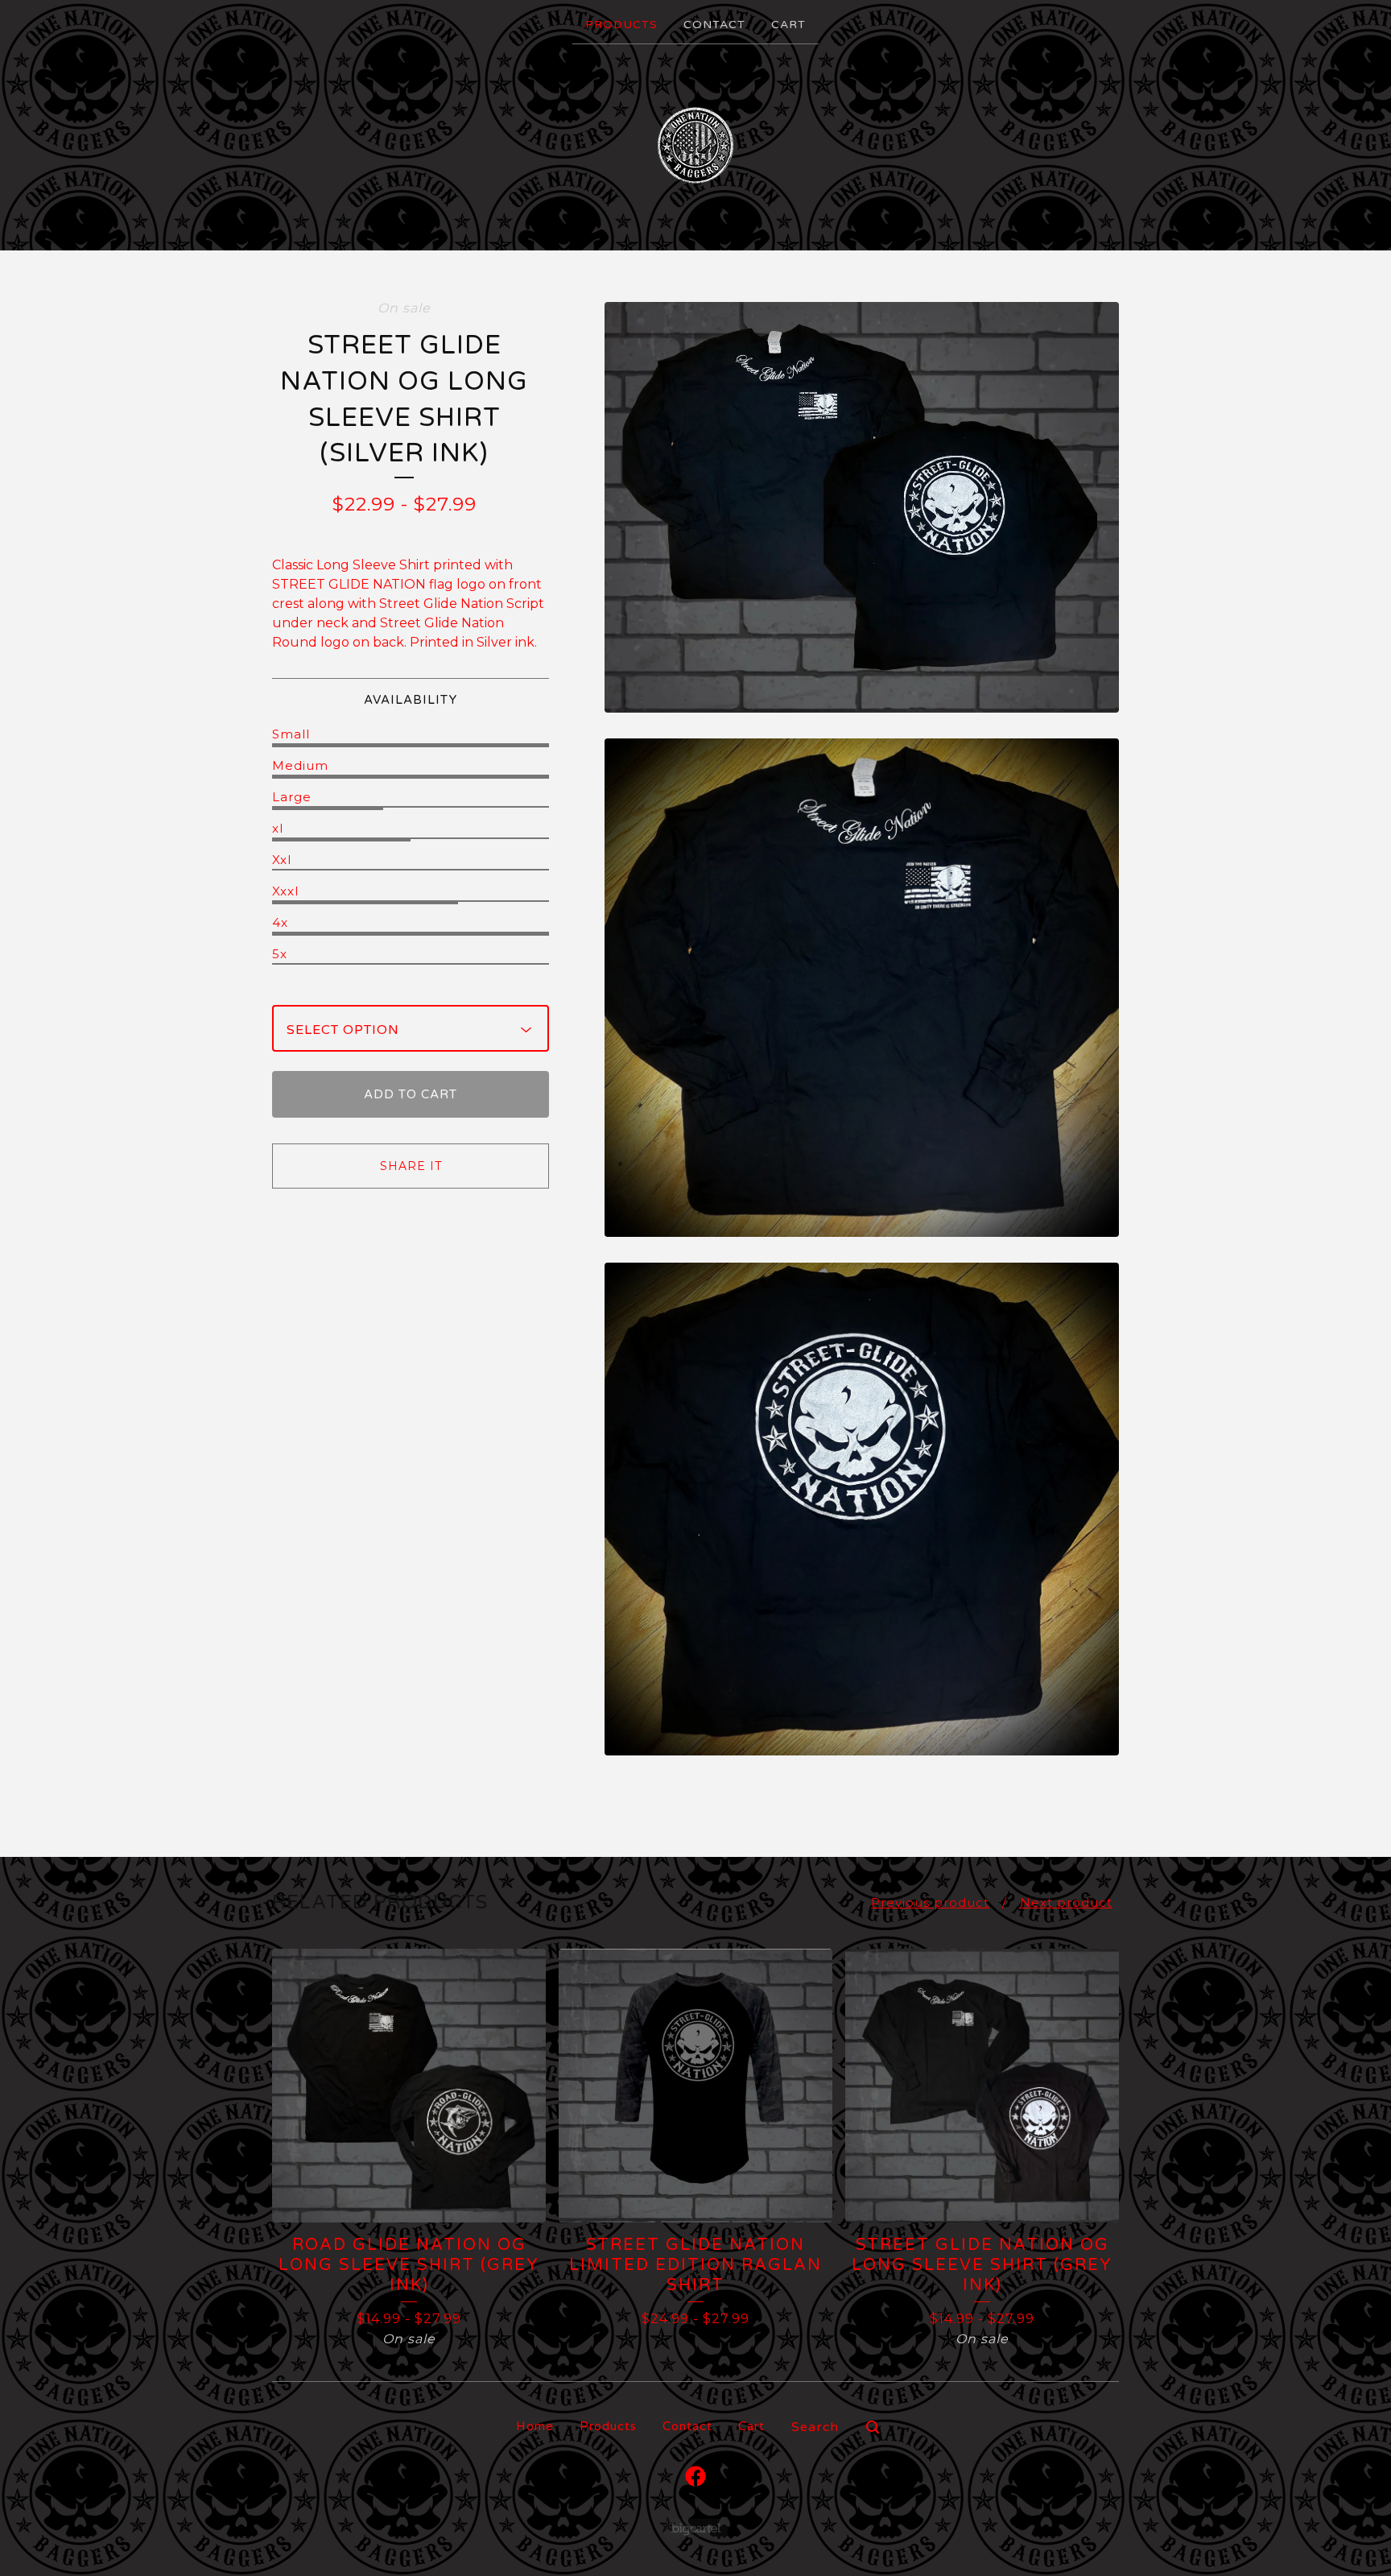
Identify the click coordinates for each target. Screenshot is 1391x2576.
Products (621, 25)
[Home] (695, 146)
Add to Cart (411, 1094)
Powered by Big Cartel (696, 2528)
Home (535, 2426)
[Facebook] (695, 2476)
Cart (788, 25)
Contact (714, 25)
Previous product (930, 1902)
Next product (1066, 1902)
